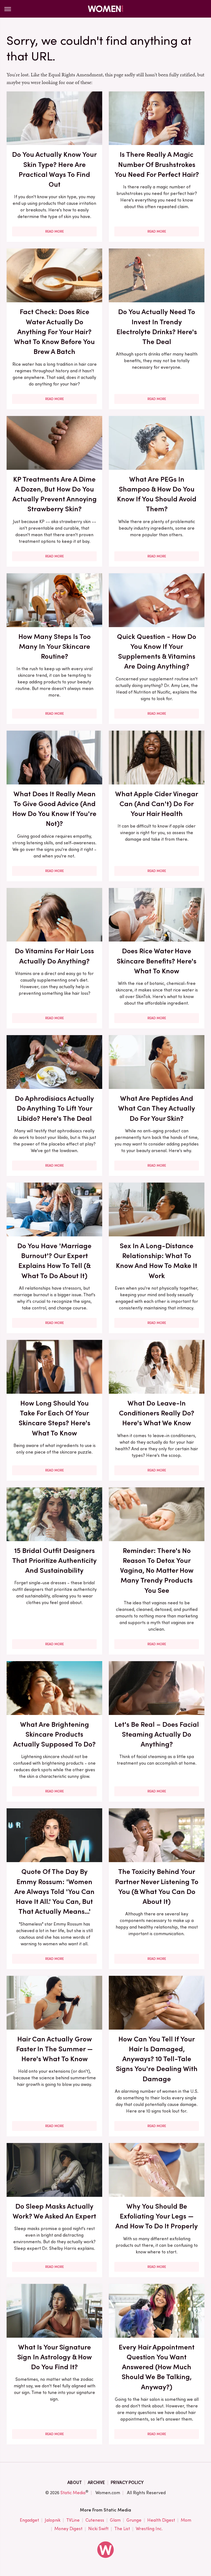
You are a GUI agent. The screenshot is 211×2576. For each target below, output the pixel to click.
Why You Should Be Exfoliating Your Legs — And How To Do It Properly (157, 2216)
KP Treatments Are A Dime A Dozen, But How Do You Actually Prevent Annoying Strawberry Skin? (55, 494)
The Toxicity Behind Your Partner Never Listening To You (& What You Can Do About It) (157, 1886)
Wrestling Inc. (149, 2529)
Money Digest (68, 2529)
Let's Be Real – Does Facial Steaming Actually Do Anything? (157, 1734)
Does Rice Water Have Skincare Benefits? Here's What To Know (157, 961)
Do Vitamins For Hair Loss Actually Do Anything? (54, 956)
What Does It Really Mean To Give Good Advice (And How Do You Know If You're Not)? (54, 809)
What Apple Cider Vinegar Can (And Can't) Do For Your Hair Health (157, 804)
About (75, 2483)
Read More (55, 231)
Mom (186, 2520)
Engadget (29, 2520)
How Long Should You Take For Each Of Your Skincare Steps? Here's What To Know (55, 1418)
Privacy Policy (127, 2483)
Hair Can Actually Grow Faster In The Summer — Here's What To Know (55, 2049)
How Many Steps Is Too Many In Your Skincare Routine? (55, 646)
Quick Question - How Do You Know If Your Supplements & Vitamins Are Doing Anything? (157, 651)
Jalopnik (53, 2520)
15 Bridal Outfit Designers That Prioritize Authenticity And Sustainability (54, 1561)
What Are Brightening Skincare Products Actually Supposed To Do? (54, 1734)
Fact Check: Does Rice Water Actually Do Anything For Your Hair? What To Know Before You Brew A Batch (54, 332)
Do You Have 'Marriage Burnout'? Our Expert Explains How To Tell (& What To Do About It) (54, 1261)
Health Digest (161, 2520)
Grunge (134, 2520)
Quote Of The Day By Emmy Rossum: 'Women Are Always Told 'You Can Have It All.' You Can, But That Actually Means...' (54, 1891)
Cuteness (95, 2520)
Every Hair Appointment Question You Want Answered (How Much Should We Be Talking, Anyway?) (157, 2367)
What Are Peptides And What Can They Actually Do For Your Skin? (157, 1108)
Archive (96, 2483)
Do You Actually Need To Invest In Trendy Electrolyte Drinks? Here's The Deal (157, 327)
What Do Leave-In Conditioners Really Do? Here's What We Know (157, 1413)
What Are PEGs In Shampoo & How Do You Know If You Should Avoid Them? (157, 494)
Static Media (73, 2493)
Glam (115, 2520)
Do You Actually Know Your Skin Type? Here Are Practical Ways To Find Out (54, 169)
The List (122, 2529)
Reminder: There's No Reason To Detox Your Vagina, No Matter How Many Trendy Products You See (157, 1570)
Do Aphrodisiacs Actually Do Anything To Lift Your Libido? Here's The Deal (54, 1108)
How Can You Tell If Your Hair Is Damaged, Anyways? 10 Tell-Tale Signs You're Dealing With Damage (157, 2059)
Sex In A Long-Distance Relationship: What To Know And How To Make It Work (157, 1261)
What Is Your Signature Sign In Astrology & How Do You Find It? (55, 2357)
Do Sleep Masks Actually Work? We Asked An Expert (54, 2211)
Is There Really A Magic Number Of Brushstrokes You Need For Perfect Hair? (157, 164)
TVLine (73, 2520)
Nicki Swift (98, 2529)
